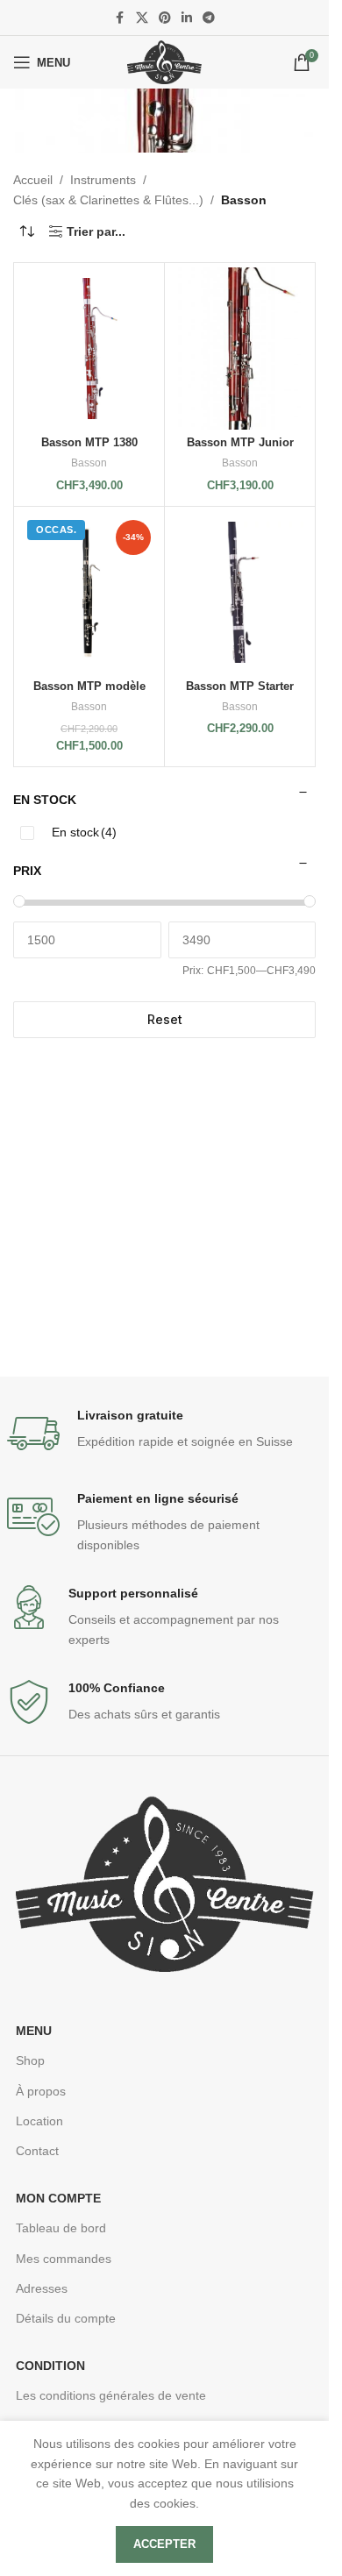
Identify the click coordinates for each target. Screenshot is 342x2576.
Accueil (33, 180)
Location (39, 2121)
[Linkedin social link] (187, 18)
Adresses (42, 2288)
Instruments (103, 180)
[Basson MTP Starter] (240, 592)
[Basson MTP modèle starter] (89, 592)
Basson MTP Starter (240, 687)
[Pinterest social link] (165, 18)
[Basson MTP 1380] (89, 349)
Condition (50, 2366)
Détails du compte (66, 2318)
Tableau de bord (61, 2228)
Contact (37, 2151)
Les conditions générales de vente (111, 2395)
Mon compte (58, 2198)
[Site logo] (164, 61)
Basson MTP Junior (240, 443)
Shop (30, 2060)
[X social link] (142, 18)
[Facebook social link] (120, 18)
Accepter (164, 2544)
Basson (89, 463)
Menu (34, 2031)
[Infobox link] (165, 1434)
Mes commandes (64, 2259)
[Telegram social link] (209, 18)
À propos (41, 2091)
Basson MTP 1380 (89, 443)
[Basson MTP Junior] (240, 349)
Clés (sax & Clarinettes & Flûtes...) (108, 200)
